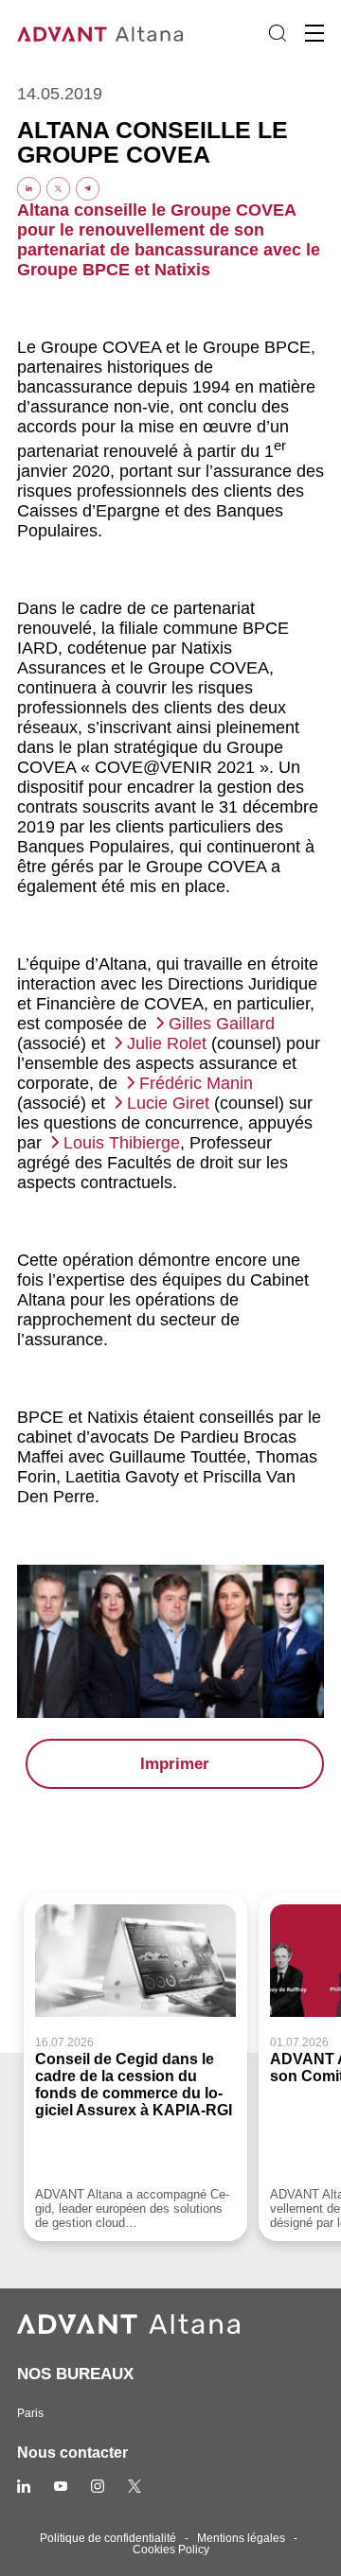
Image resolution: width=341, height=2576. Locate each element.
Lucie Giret (168, 1103)
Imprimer (175, 1764)
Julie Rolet (167, 1043)
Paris (30, 2413)
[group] (135, 2067)
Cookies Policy (171, 2550)
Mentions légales (241, 2538)
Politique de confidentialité (108, 2538)
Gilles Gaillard (222, 1024)
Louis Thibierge (122, 1143)
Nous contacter (72, 2453)
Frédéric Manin (196, 1083)
